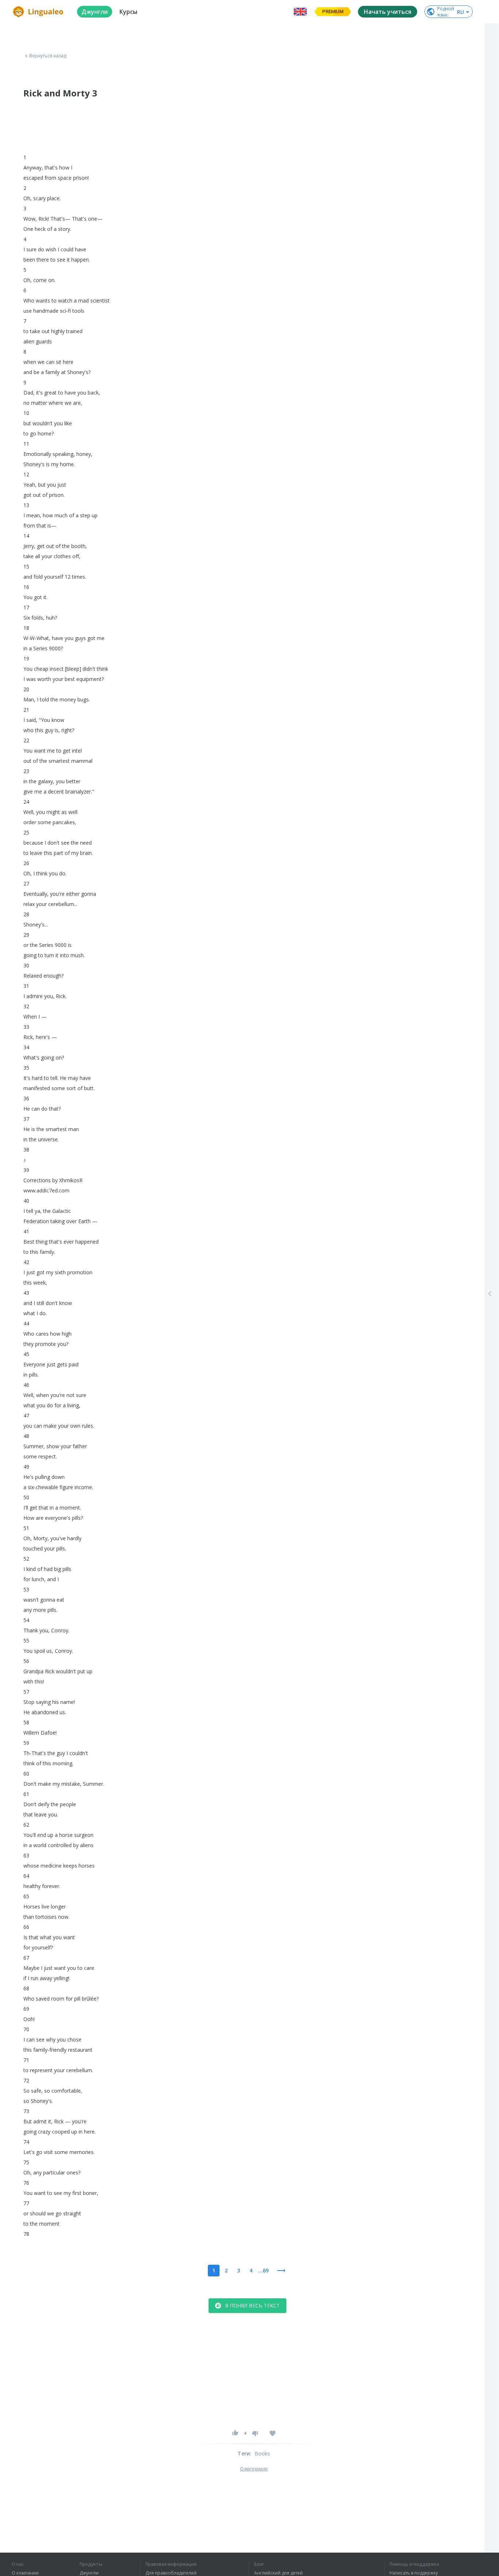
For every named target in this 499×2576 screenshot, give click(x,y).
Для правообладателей (171, 2573)
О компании (25, 2573)
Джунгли (89, 2573)
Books (262, 2453)
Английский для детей (279, 2573)
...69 (263, 2270)
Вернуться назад (48, 56)
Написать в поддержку (414, 2573)
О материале (254, 2469)
